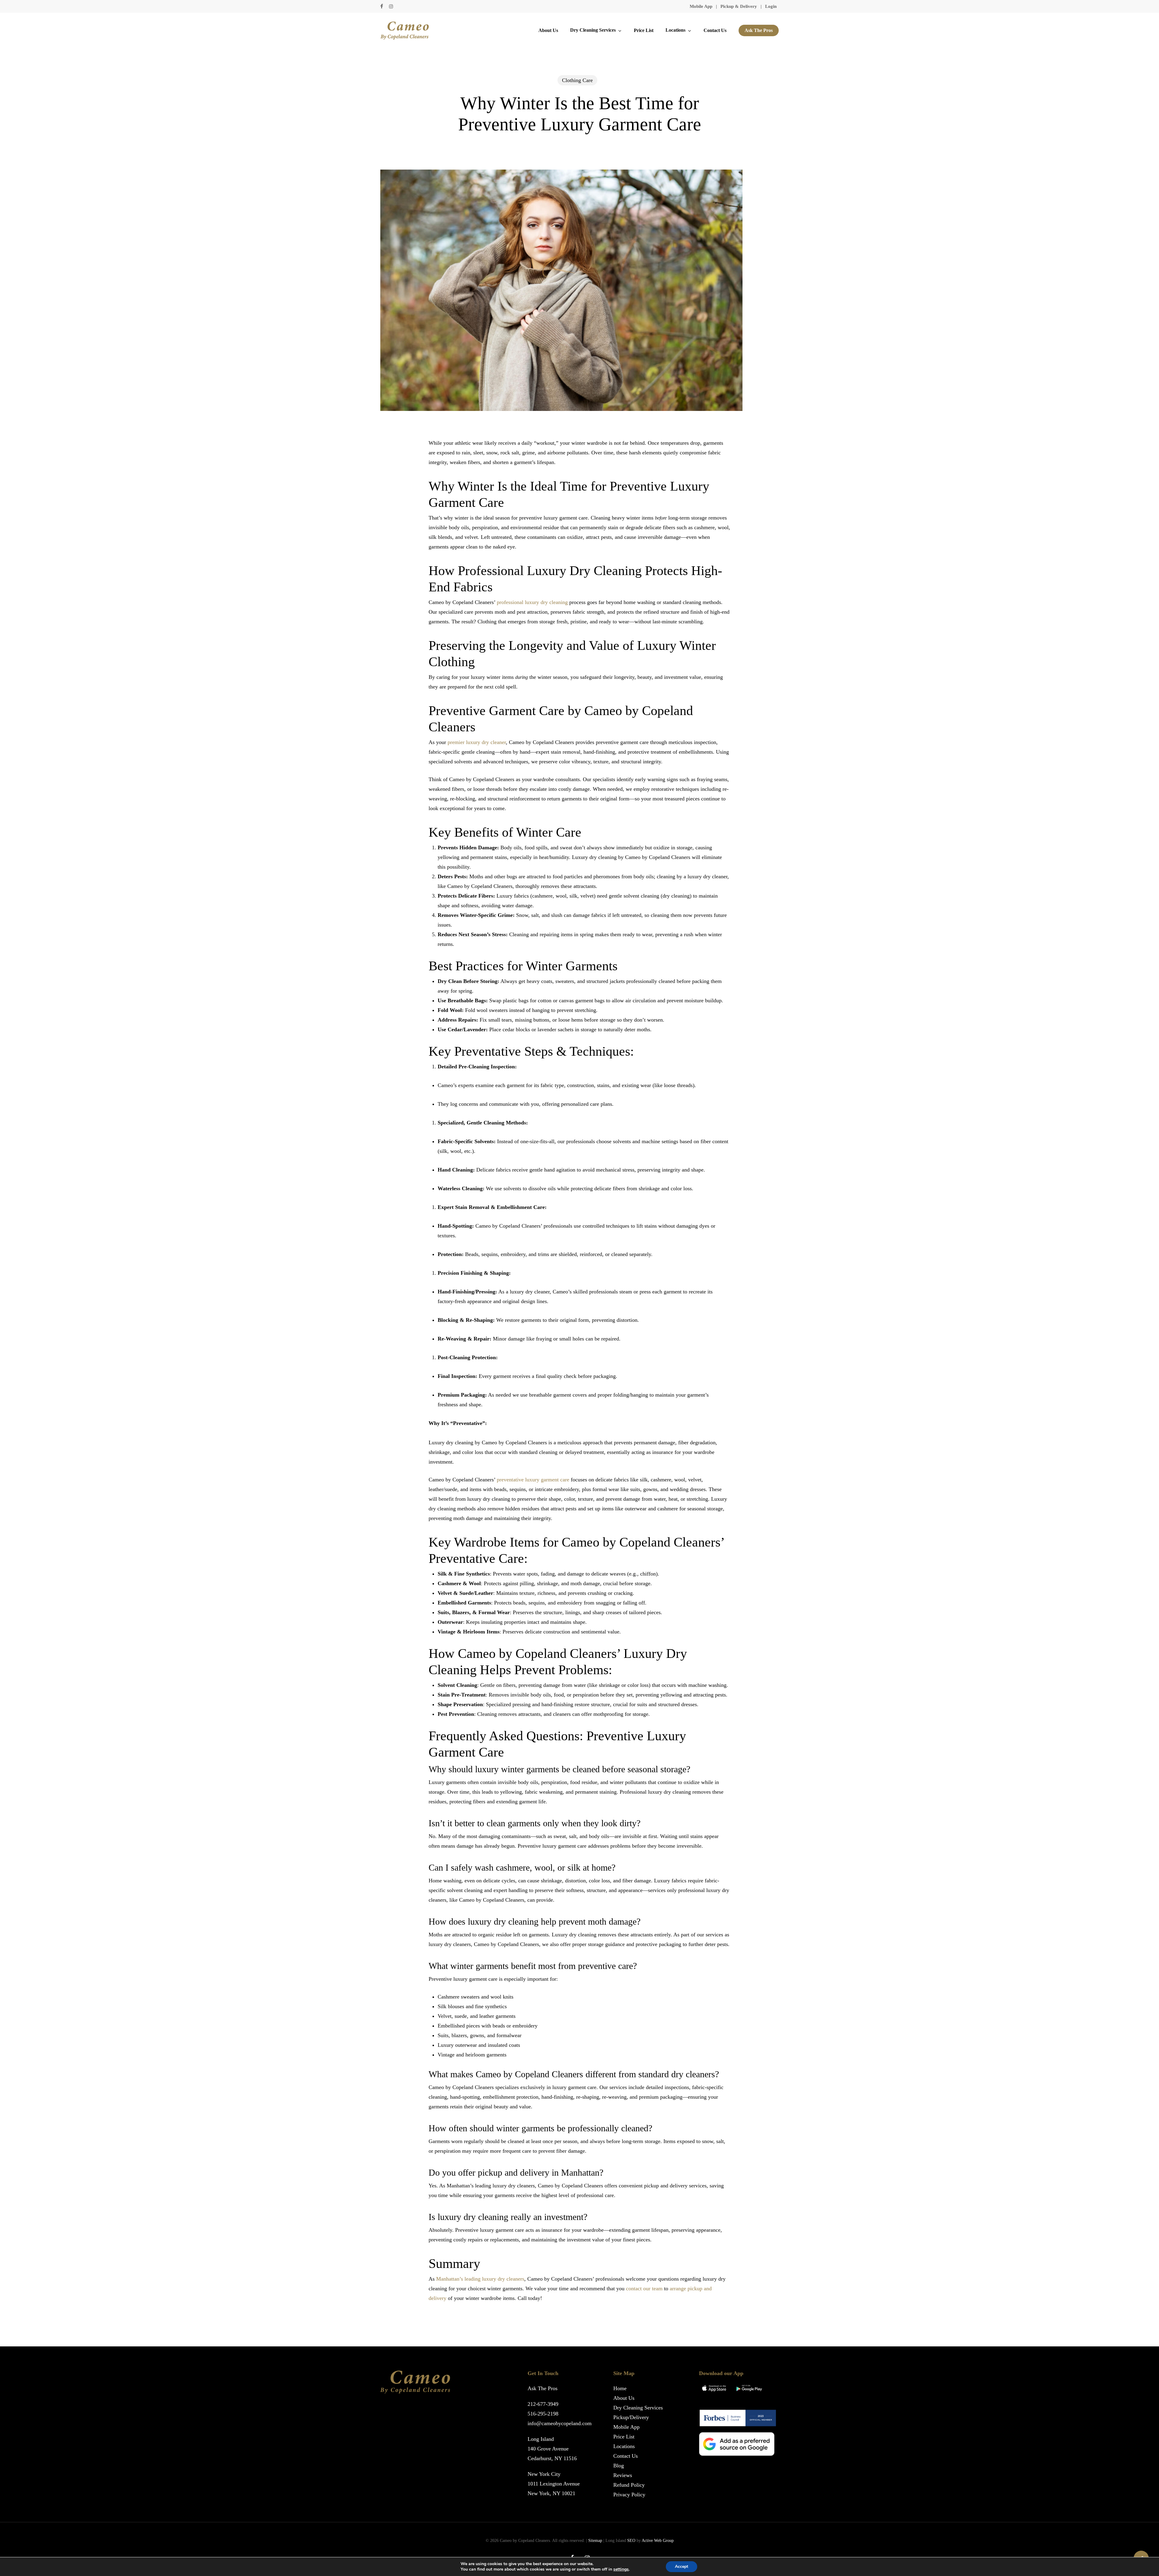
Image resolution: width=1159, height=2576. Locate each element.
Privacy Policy (629, 2495)
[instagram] (391, 6)
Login (771, 6)
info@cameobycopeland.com (560, 2423)
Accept (682, 2566)
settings (621, 2569)
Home (620, 2388)
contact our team (644, 2288)
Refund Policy (629, 2485)
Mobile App (701, 6)
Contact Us (626, 2456)
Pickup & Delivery (739, 6)
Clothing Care (577, 80)
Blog (619, 2466)
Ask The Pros (543, 2388)
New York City (544, 2474)
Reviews (623, 2475)
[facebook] (382, 6)
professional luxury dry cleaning (532, 602)
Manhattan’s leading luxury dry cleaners (480, 2279)
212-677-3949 (543, 2404)
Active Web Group (658, 2541)
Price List (624, 2437)
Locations (624, 2446)
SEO (631, 2541)
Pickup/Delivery (631, 2417)
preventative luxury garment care (533, 1480)
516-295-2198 (543, 2414)
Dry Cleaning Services (638, 2408)
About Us (624, 2398)
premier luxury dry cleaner (477, 742)
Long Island (541, 2439)
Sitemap (595, 2541)
